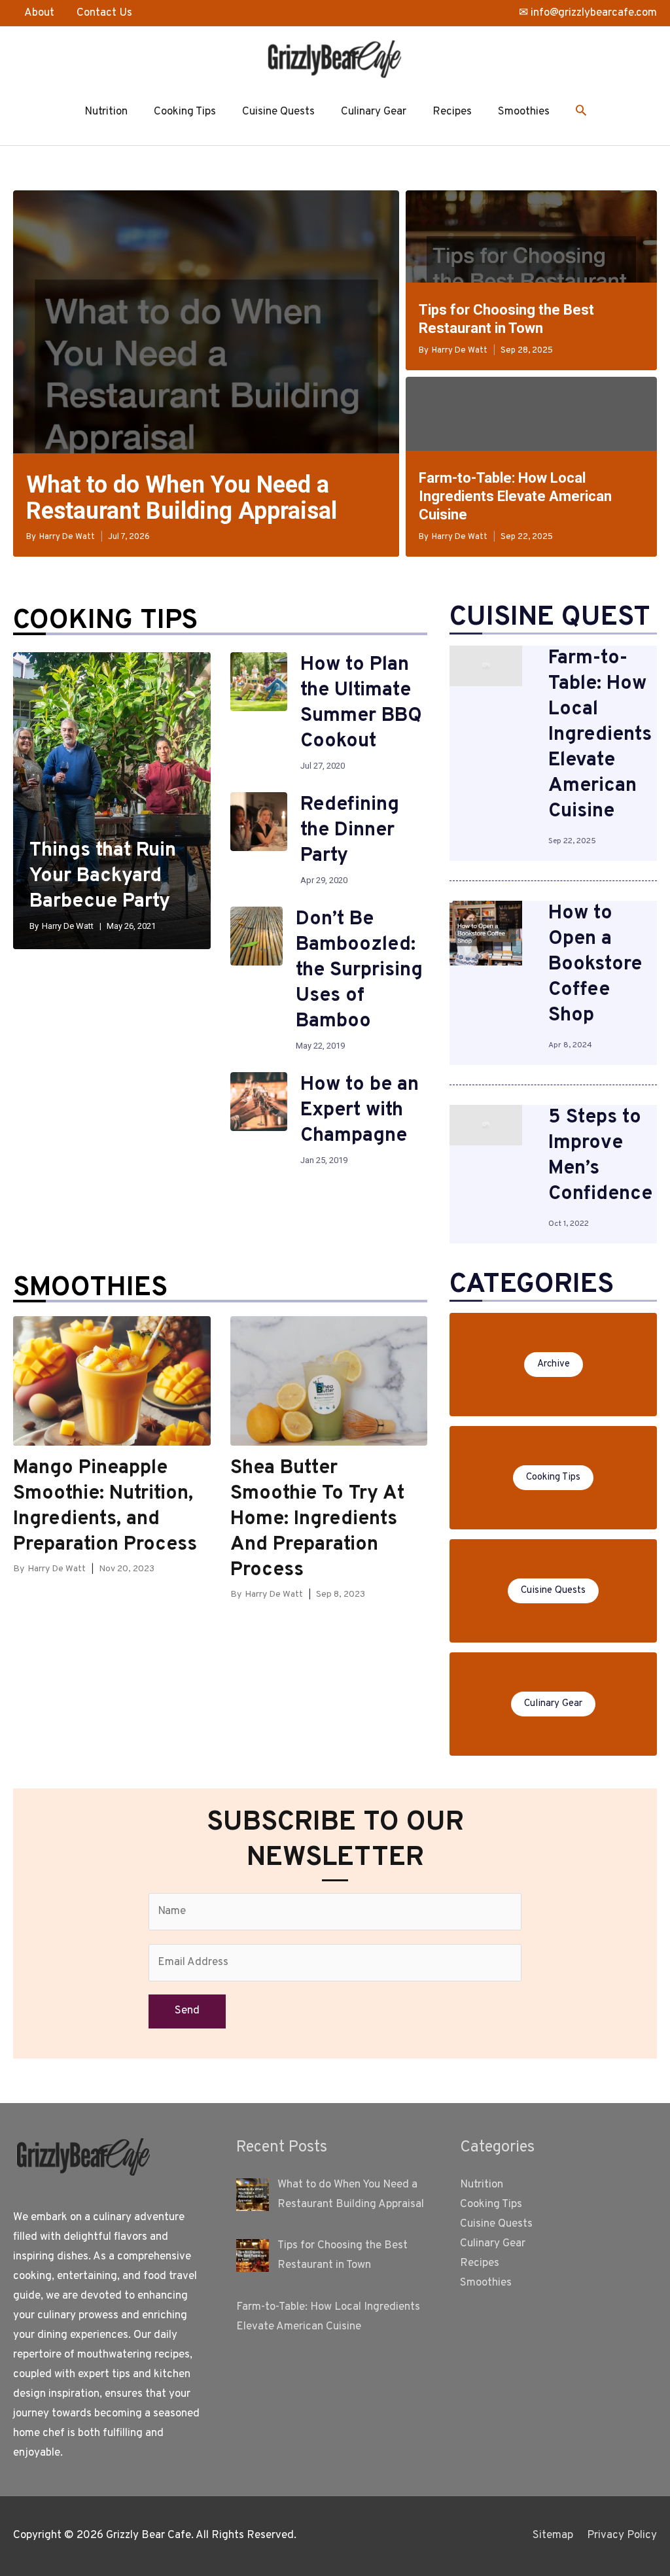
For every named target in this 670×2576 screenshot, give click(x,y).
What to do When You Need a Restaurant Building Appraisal (182, 498)
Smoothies (524, 112)
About (39, 13)
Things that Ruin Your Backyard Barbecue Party (103, 876)
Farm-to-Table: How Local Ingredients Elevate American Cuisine (515, 496)
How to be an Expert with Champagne (360, 1110)
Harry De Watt (67, 537)
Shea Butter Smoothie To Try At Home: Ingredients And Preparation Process (317, 1519)
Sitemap (553, 2535)
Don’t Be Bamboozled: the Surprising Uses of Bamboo (359, 970)
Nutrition (106, 112)
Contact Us (104, 13)
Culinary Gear (374, 112)
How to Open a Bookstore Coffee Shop (595, 965)
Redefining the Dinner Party (350, 830)
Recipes (452, 112)
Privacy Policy (622, 2535)
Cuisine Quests (278, 112)
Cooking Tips (185, 112)
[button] (581, 113)
